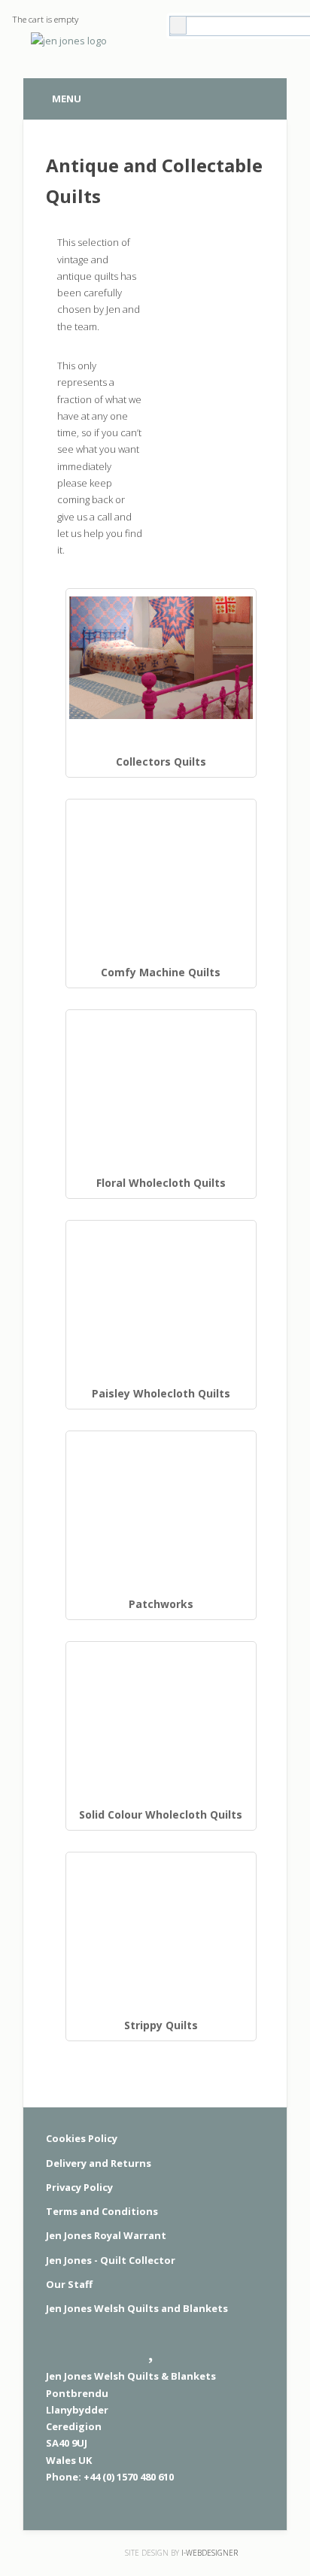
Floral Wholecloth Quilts (161, 1183)
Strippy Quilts (161, 2025)
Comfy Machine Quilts (161, 972)
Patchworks (161, 1604)
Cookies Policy (82, 2138)
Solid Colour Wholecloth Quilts (161, 1814)
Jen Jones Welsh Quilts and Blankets (137, 2308)
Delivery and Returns (99, 2163)
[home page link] (66, 47)
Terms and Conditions (102, 2211)
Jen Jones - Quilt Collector (111, 2260)
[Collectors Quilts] (161, 657)
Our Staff (69, 2284)
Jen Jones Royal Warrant (106, 2235)
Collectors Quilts (161, 762)
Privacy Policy (79, 2187)
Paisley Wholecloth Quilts (161, 1393)
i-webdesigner (210, 2553)
